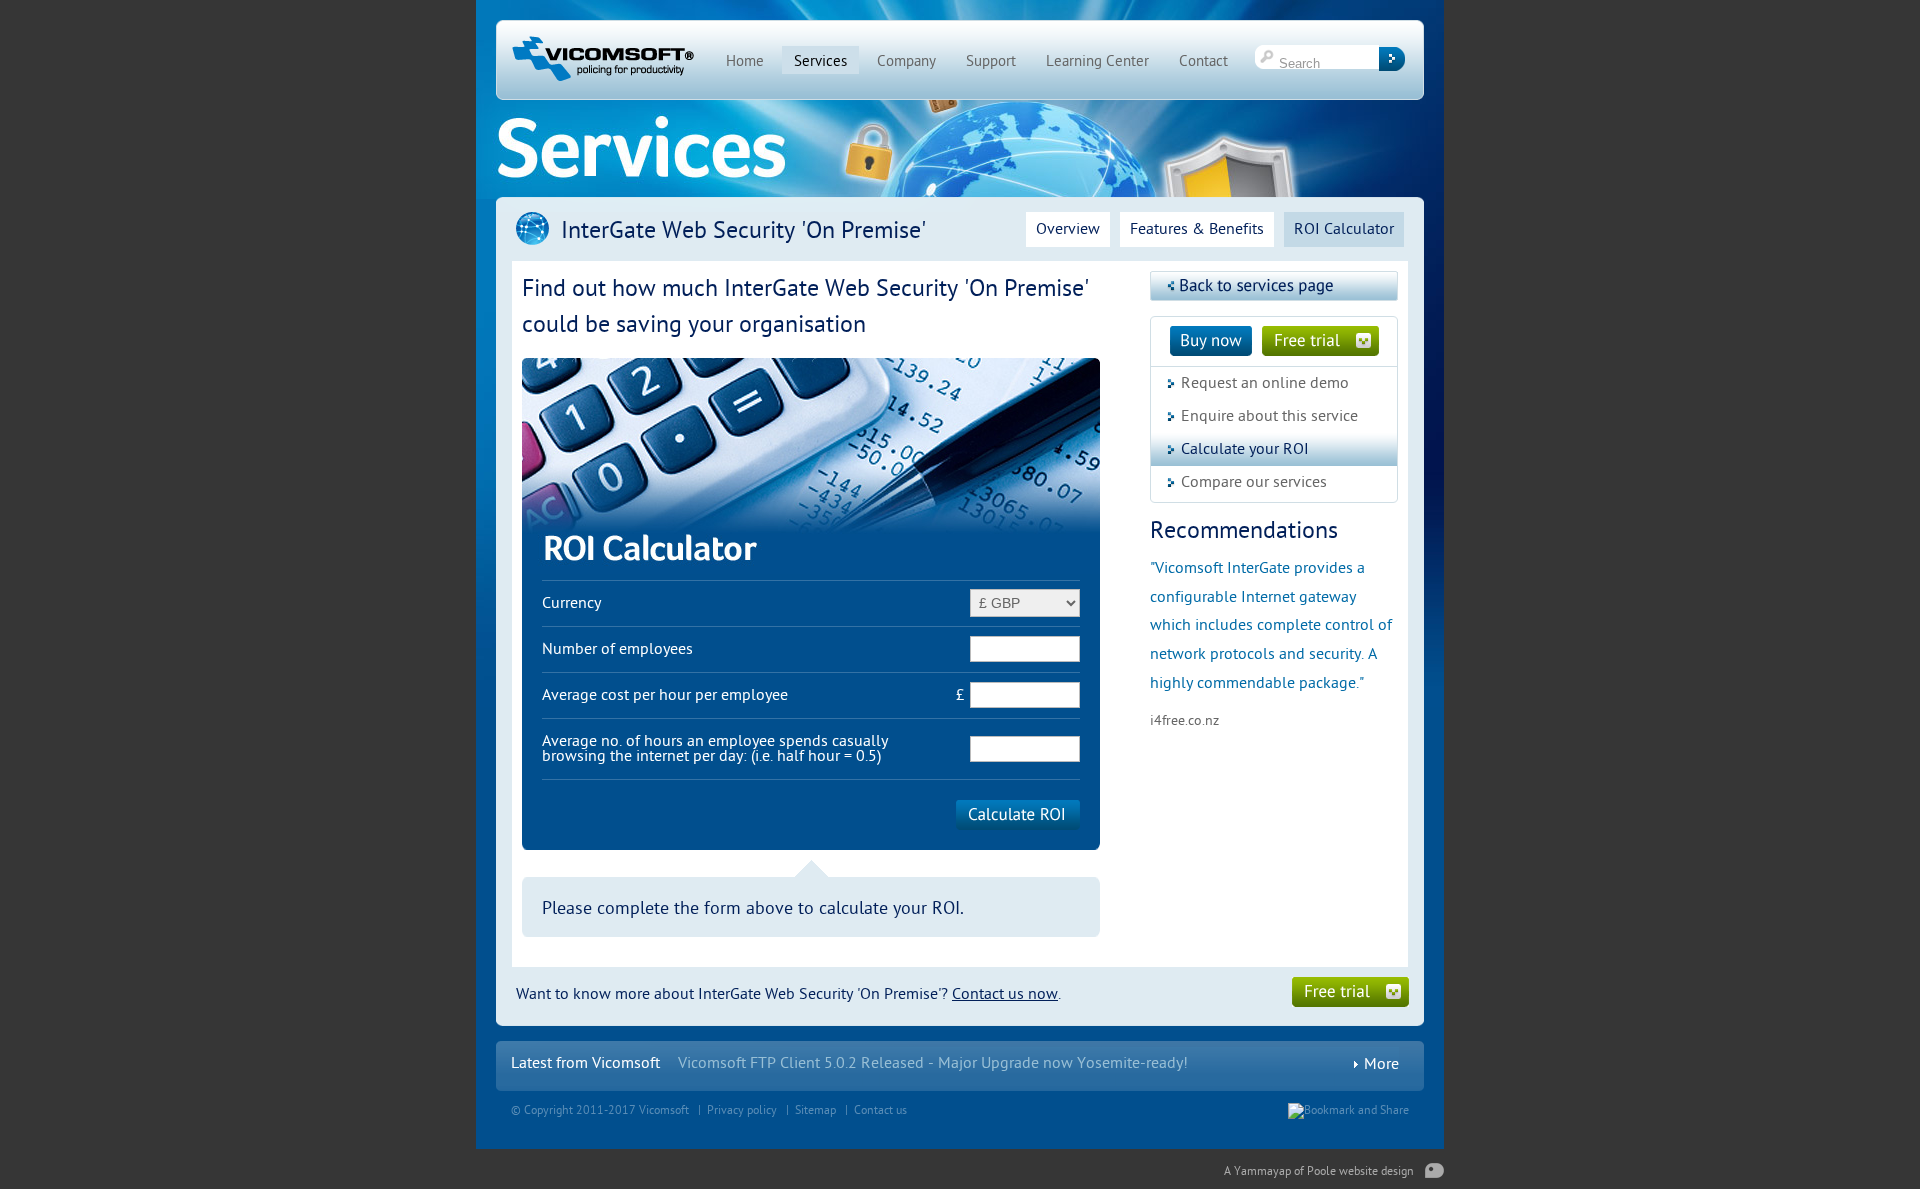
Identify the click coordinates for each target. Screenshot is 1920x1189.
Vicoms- (705, 1063)
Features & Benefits (1197, 229)
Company (906, 61)
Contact (1203, 61)
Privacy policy (742, 1110)
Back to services (1274, 286)
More (1381, 1064)
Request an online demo (1265, 383)
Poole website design (1360, 1171)
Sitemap (815, 1110)
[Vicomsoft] (603, 81)
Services (820, 61)
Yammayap (1262, 1171)
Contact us (880, 1110)
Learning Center (1097, 61)
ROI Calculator (1344, 229)
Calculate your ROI (1245, 449)
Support (991, 61)
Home (745, 61)
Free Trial (1320, 341)
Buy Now (1211, 341)
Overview (1068, 229)
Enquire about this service (1269, 416)
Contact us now (1005, 994)
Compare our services (1254, 482)
